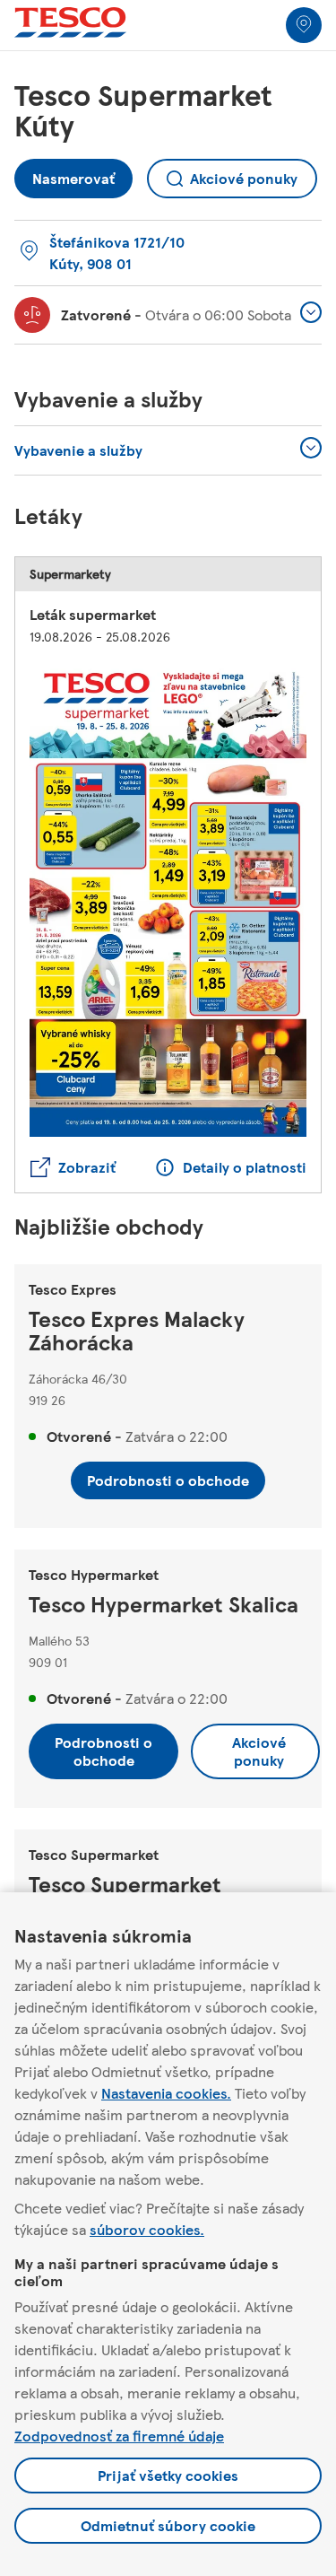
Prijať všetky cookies (168, 2475)
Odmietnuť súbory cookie (168, 2525)
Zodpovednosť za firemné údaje (119, 2436)
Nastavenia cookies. (166, 2093)
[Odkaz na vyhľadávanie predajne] (304, 25)
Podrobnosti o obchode (168, 1480)
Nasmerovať (73, 174)
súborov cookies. (147, 2229)
